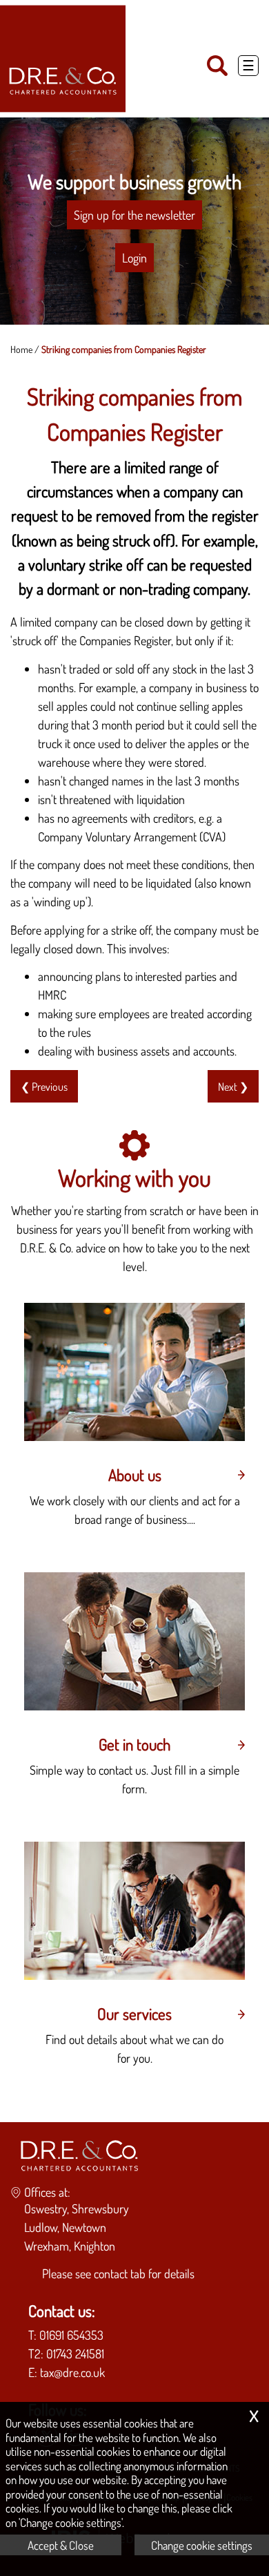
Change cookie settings (202, 2545)
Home (21, 349)
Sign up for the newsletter (134, 215)
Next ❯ (233, 1086)
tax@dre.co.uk (72, 2372)
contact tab (120, 2273)
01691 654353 (71, 2335)
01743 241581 (75, 2354)
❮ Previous (44, 1086)
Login (134, 258)
